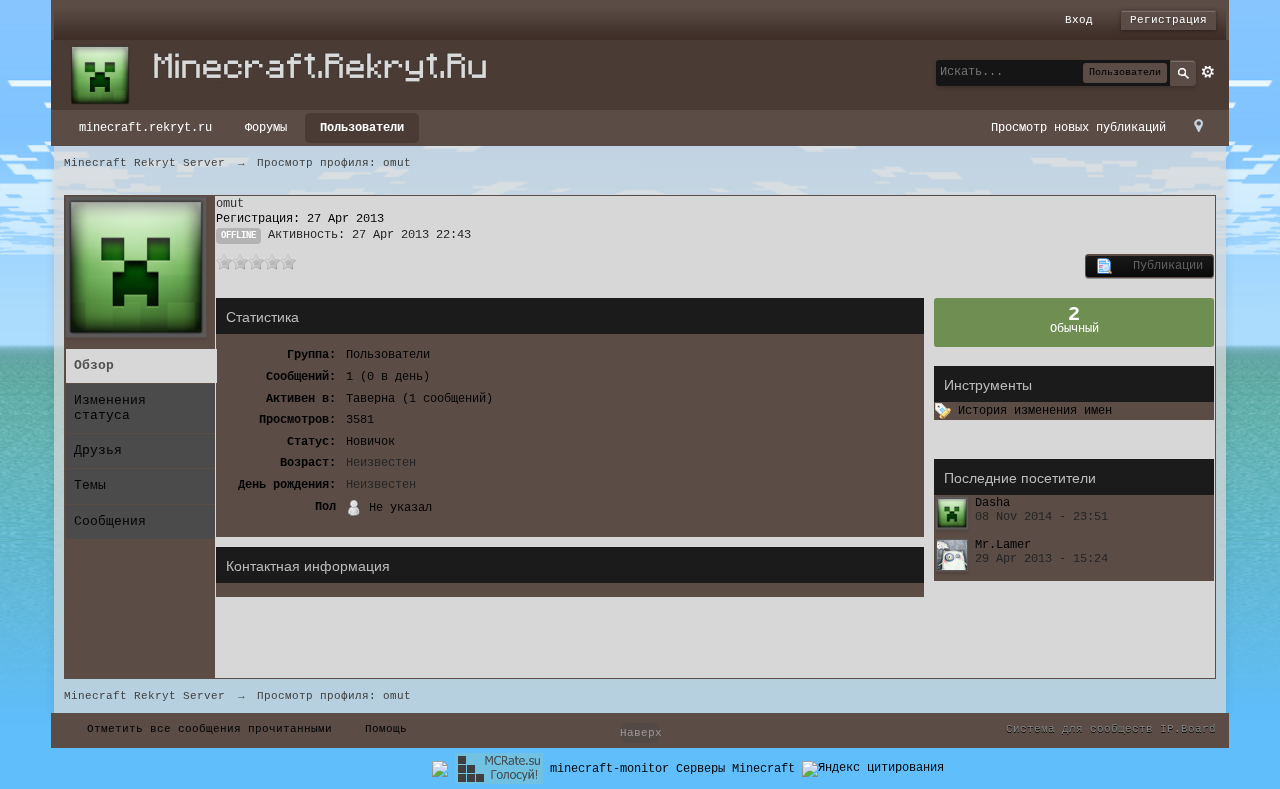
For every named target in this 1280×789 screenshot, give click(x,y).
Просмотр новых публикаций (1078, 128)
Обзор (94, 365)
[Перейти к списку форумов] (288, 75)
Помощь (386, 729)
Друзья (98, 450)
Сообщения (110, 521)
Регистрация (1168, 20)
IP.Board (1188, 729)
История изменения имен (1031, 411)
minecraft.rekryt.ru (145, 128)
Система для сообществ (1079, 729)
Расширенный (1208, 72)
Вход (1079, 20)
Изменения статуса (110, 407)
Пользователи (362, 128)
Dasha (992, 503)
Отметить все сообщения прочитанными (209, 729)
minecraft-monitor (609, 769)
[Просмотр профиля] (952, 513)
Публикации (1157, 266)
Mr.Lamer (1003, 545)
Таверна (370, 399)
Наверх (640, 733)
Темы (90, 485)
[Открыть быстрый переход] (1198, 127)
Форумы (266, 128)
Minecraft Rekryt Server (144, 696)
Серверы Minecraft (735, 769)
